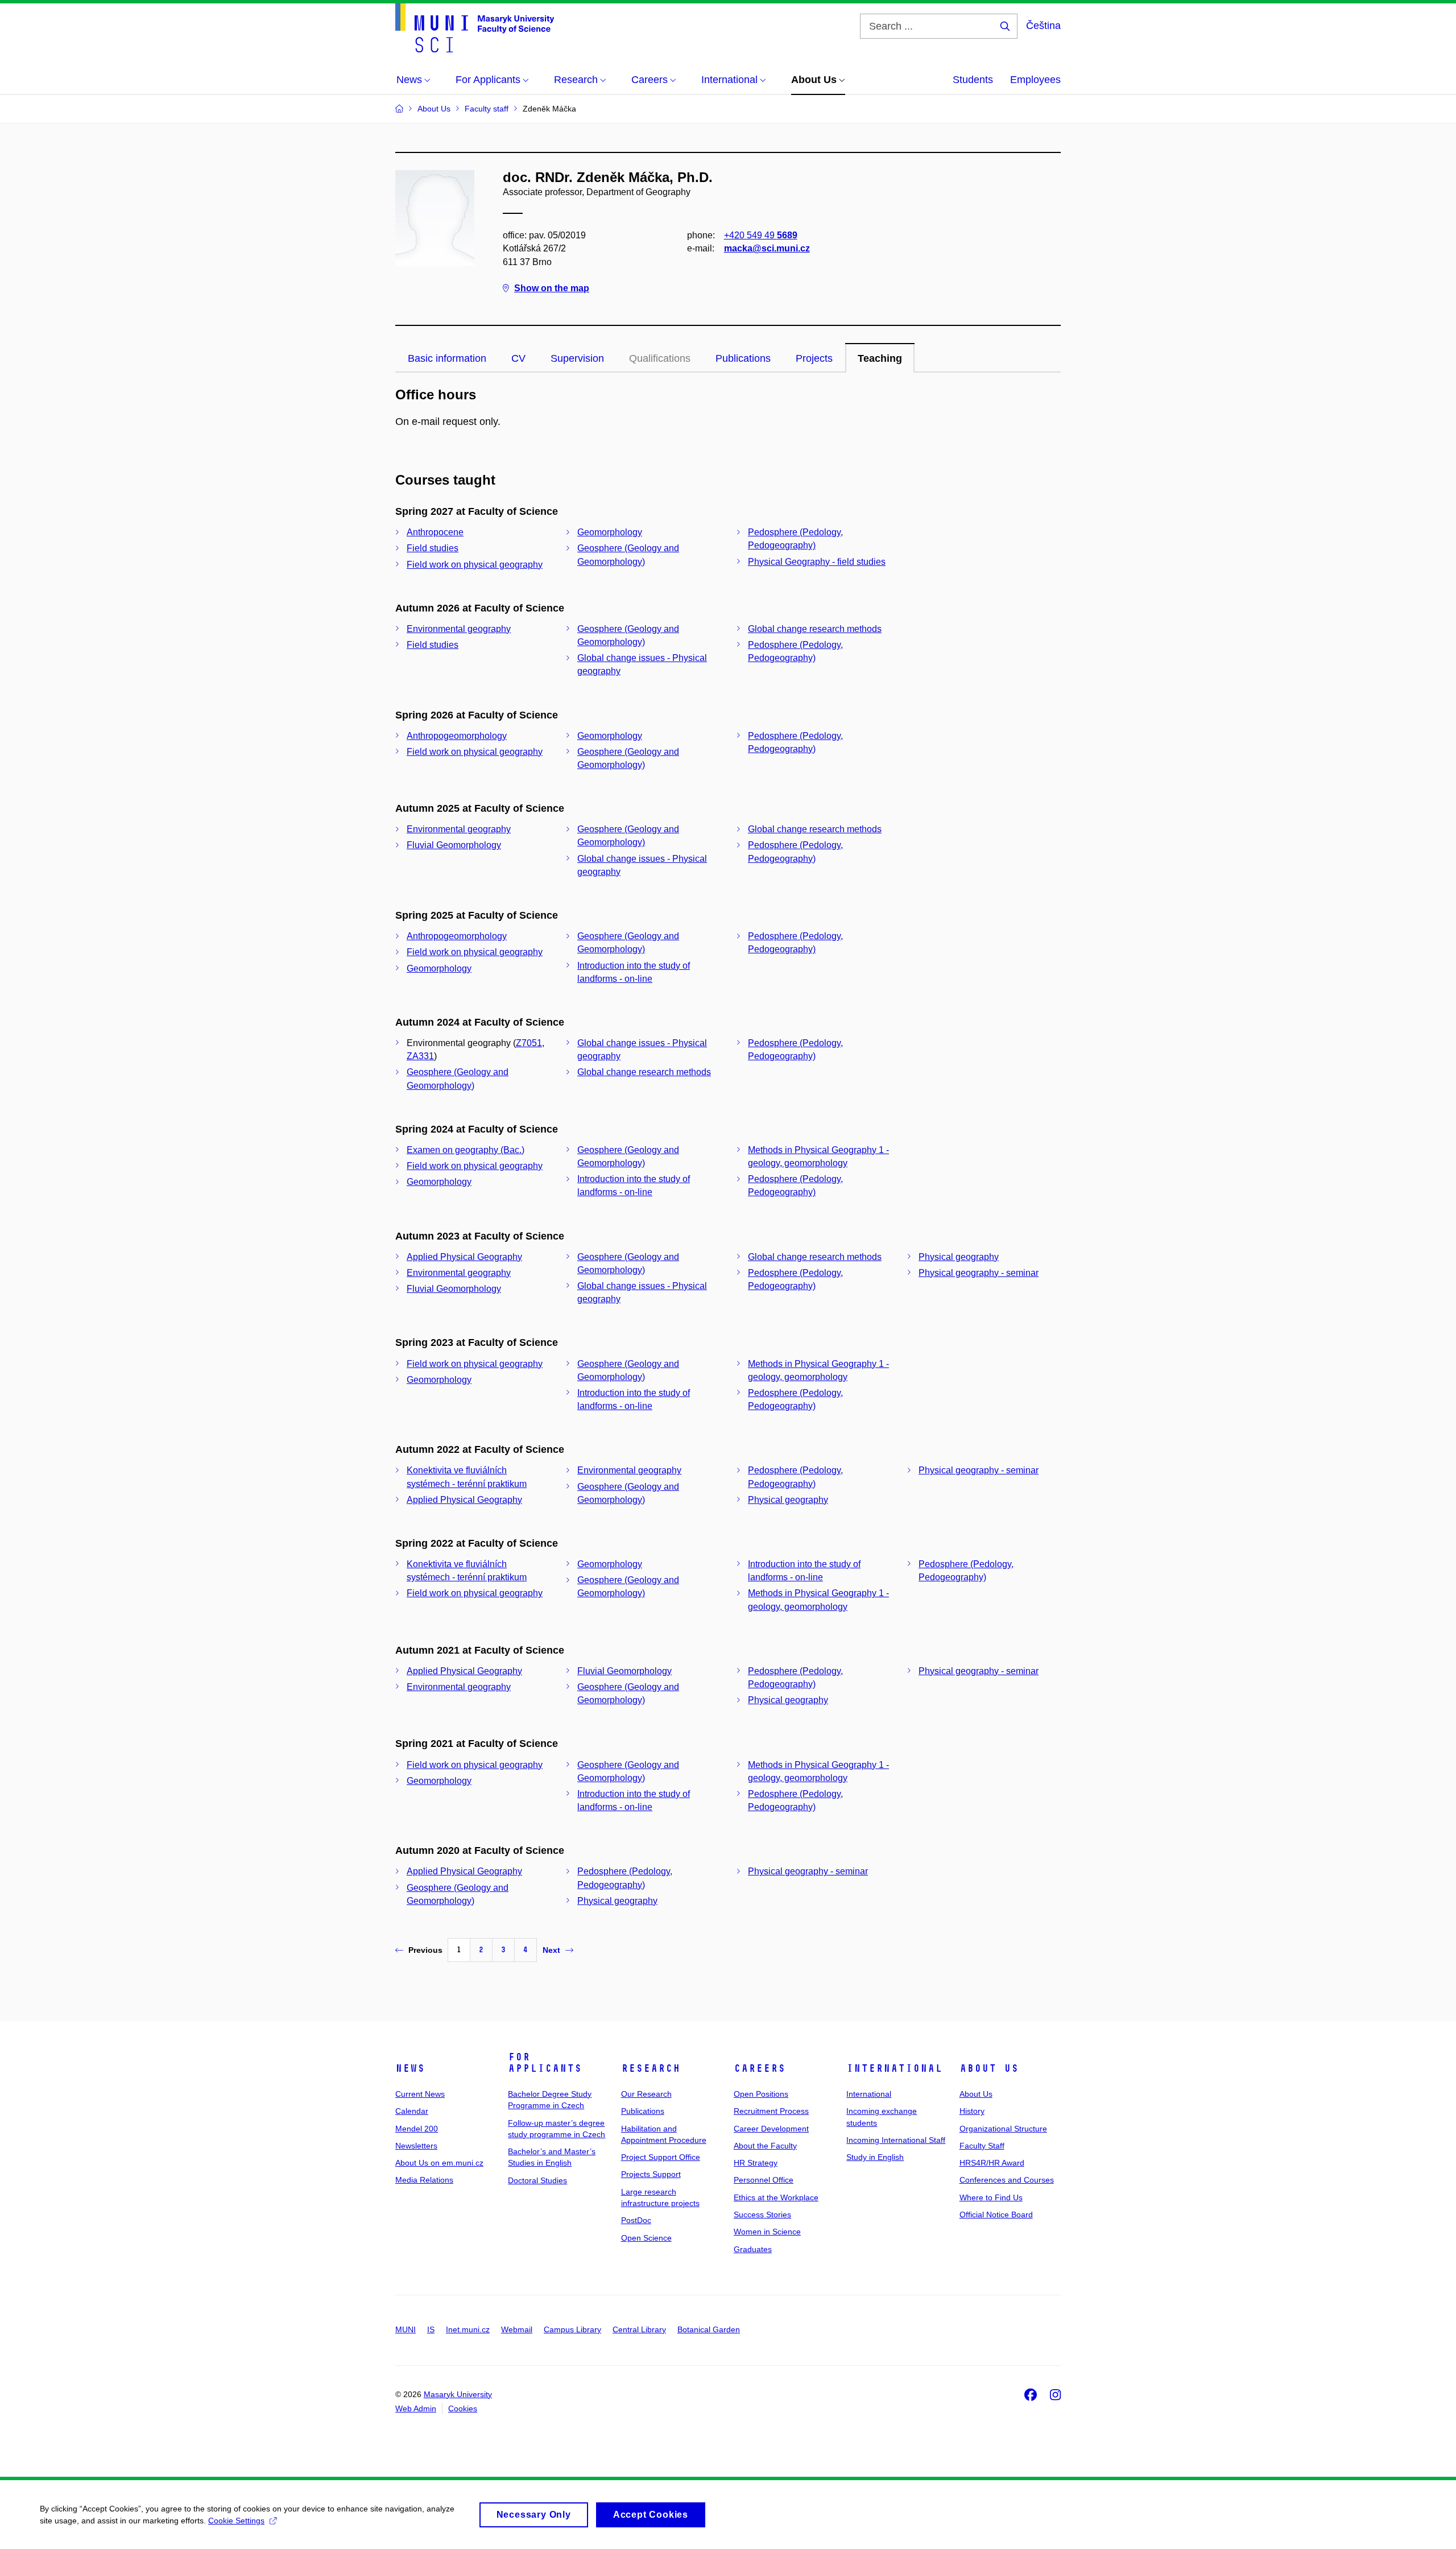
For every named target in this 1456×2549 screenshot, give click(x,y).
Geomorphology (610, 532)
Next (551, 1950)
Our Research (646, 2094)
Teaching (880, 358)
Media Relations (424, 2180)
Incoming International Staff (896, 2140)
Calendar (412, 2111)
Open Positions (761, 2094)
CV (518, 358)
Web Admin (416, 2408)
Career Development (771, 2129)
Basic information (447, 358)
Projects (814, 358)
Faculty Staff (982, 2146)
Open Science (646, 2238)
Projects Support (651, 2174)
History (972, 2111)
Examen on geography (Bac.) (466, 1150)
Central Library (639, 2329)
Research (651, 2068)
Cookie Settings (236, 2521)
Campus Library (572, 2329)
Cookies (463, 2408)
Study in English (875, 2157)
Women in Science (767, 2232)
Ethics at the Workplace (776, 2197)
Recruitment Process (771, 2111)
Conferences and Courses (1007, 2180)
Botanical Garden (709, 2329)
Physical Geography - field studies (817, 562)
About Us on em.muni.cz (439, 2163)
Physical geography (959, 1257)
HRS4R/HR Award (992, 2163)
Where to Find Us (991, 2197)
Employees (1035, 80)
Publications (743, 358)
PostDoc (636, 2220)
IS (431, 2329)
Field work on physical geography (475, 565)
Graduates (753, 2249)
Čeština (1043, 26)
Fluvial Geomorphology (454, 845)
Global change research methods (815, 629)
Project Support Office (661, 2157)
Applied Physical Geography (464, 1257)
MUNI (406, 2329)
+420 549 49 (761, 235)
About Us (989, 2068)
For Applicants (545, 2063)
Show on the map (552, 288)
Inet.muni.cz (468, 2329)
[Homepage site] (475, 28)
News (410, 2068)
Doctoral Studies (537, 2180)
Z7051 (529, 1043)
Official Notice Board (996, 2215)
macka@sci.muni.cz (767, 248)
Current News (420, 2094)
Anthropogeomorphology (457, 736)
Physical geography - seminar (979, 1273)
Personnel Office (764, 2180)
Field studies (433, 548)
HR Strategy (756, 2163)
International (894, 2068)
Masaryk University (458, 2394)
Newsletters (416, 2146)
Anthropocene (435, 532)
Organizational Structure (1003, 2129)
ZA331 (420, 1056)
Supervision (577, 358)
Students (973, 80)
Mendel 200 (417, 2129)
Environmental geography (459, 629)
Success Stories (762, 2215)
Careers (760, 2068)
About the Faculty (765, 2146)
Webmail (517, 2329)
